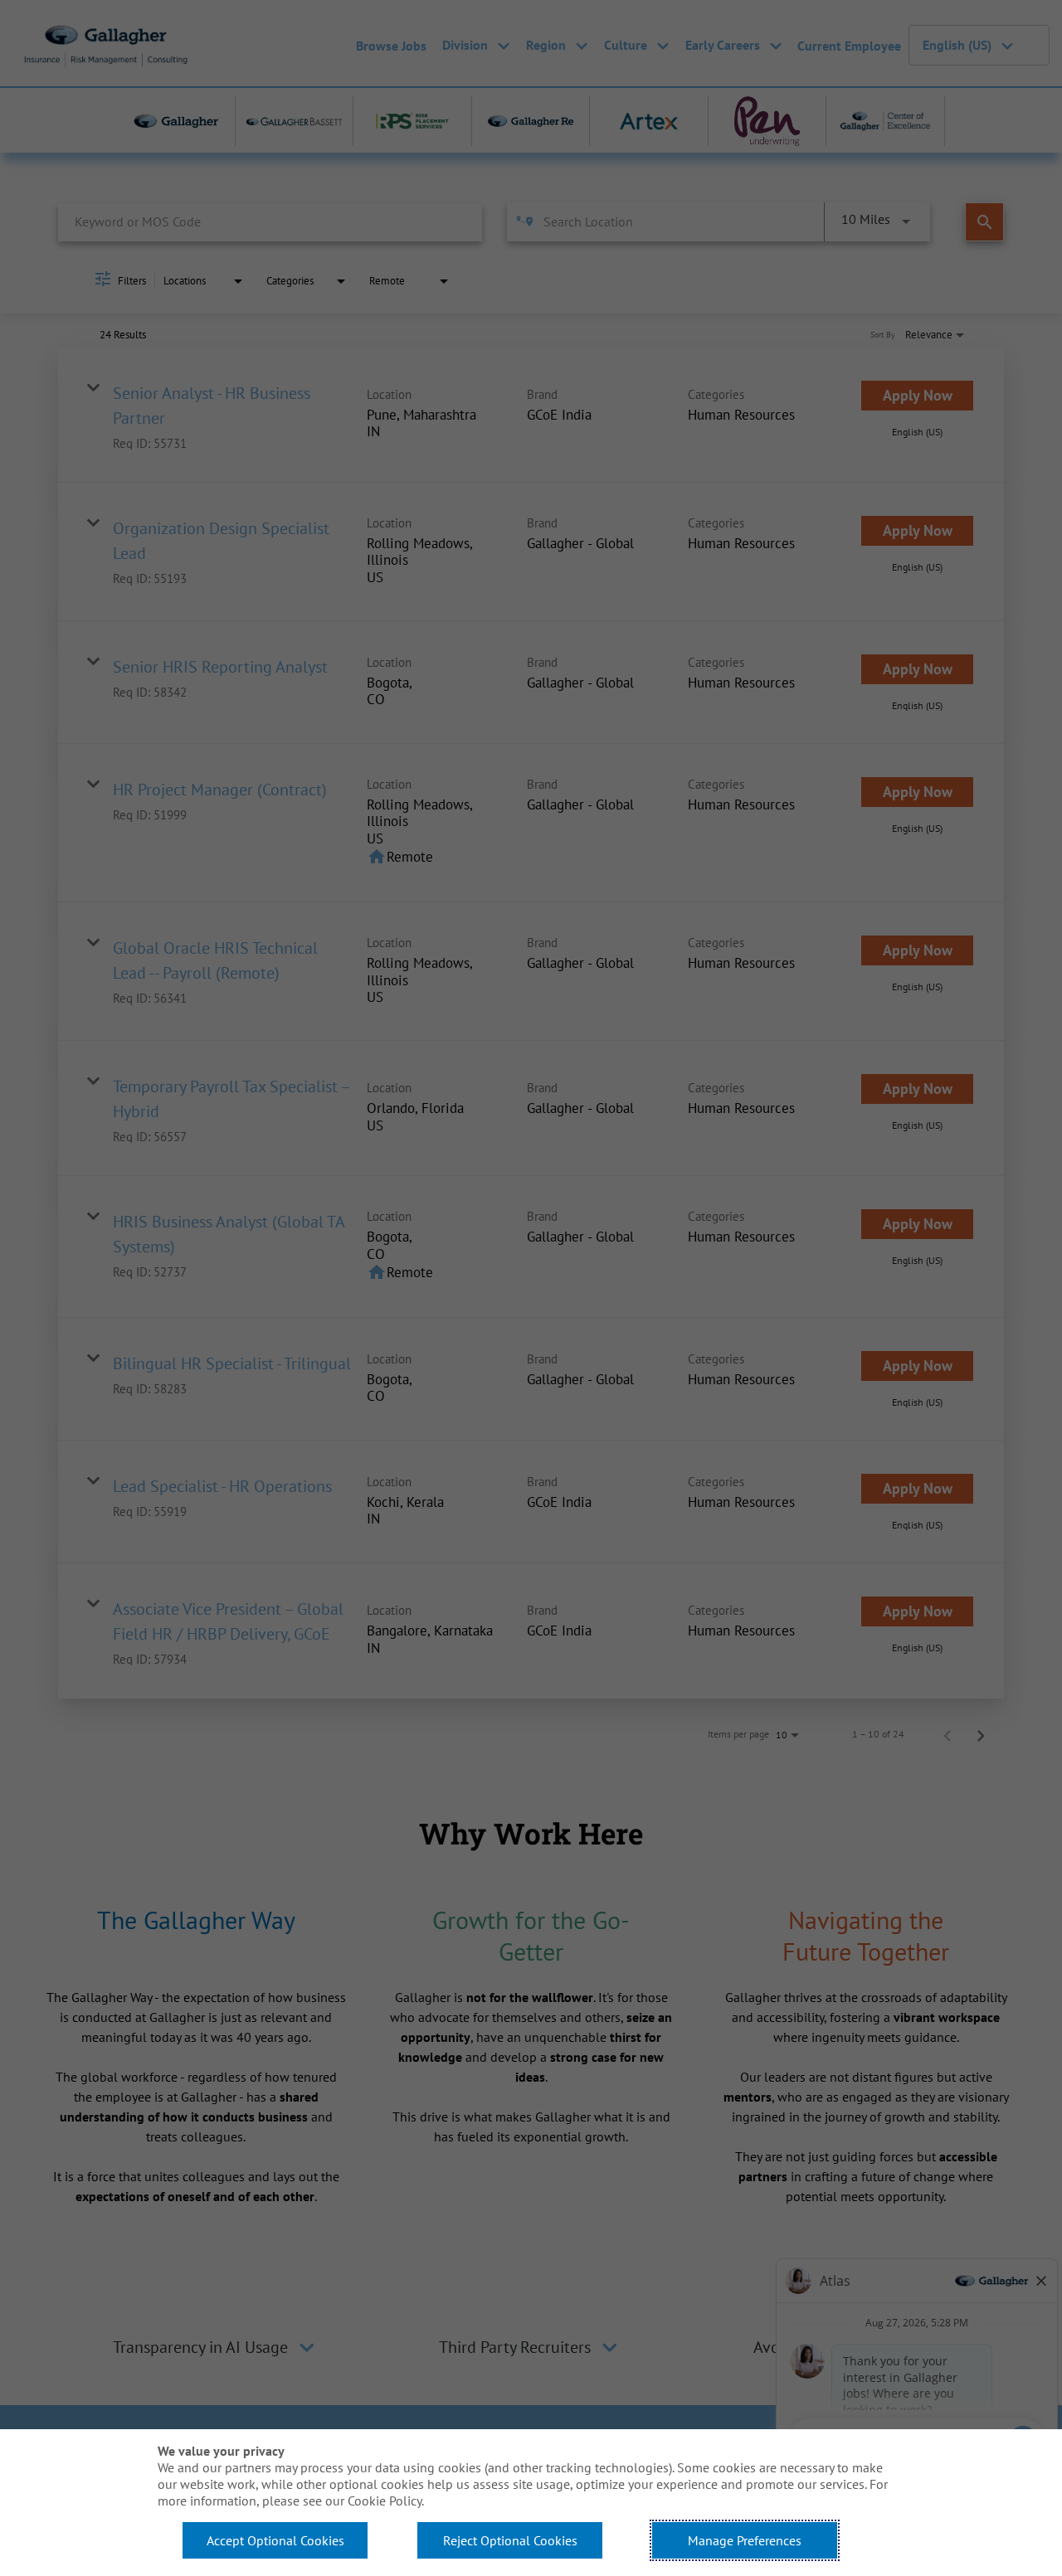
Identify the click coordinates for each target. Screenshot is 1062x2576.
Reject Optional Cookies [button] (510, 2540)
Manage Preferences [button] (745, 2540)
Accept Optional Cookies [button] (275, 2540)
